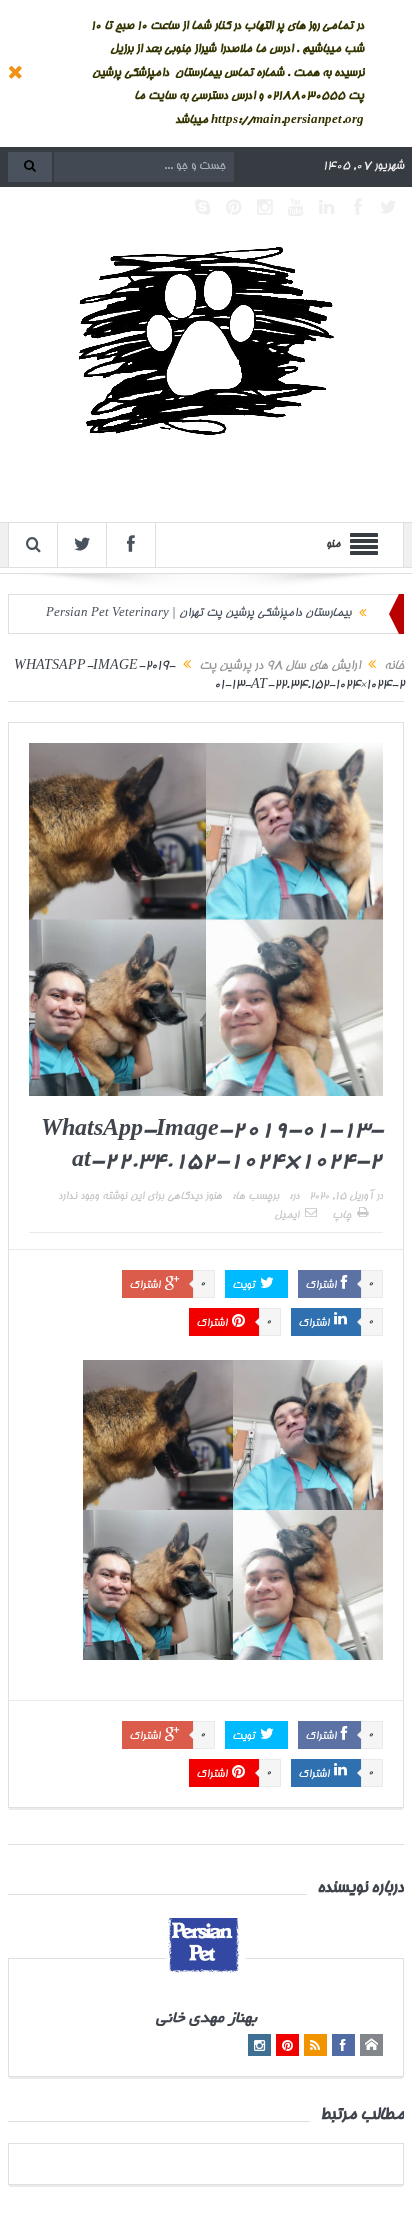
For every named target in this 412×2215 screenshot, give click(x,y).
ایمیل (286, 1216)
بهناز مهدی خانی (206, 2019)
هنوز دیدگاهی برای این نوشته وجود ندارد (140, 1197)
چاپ (341, 1216)
